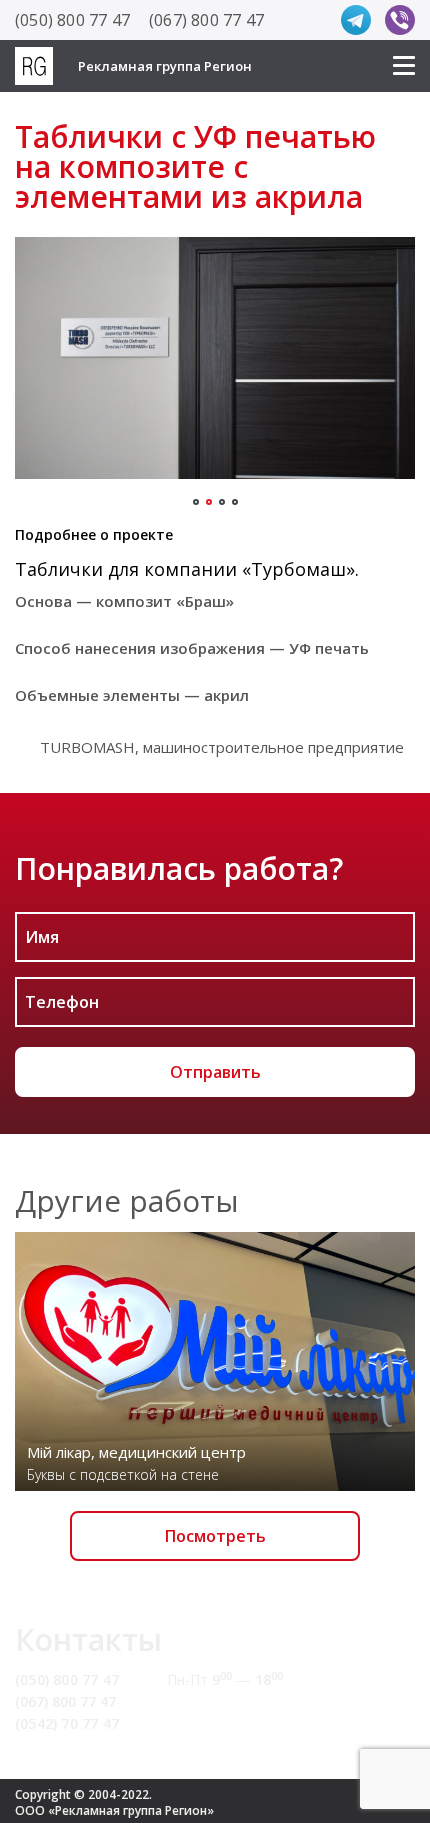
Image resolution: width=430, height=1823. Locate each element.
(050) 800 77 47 (72, 20)
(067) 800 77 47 (206, 20)
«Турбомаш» (298, 569)
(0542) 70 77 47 (67, 1723)
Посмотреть (215, 1536)
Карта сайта (213, 1723)
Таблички (59, 569)
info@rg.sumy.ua (227, 1701)
